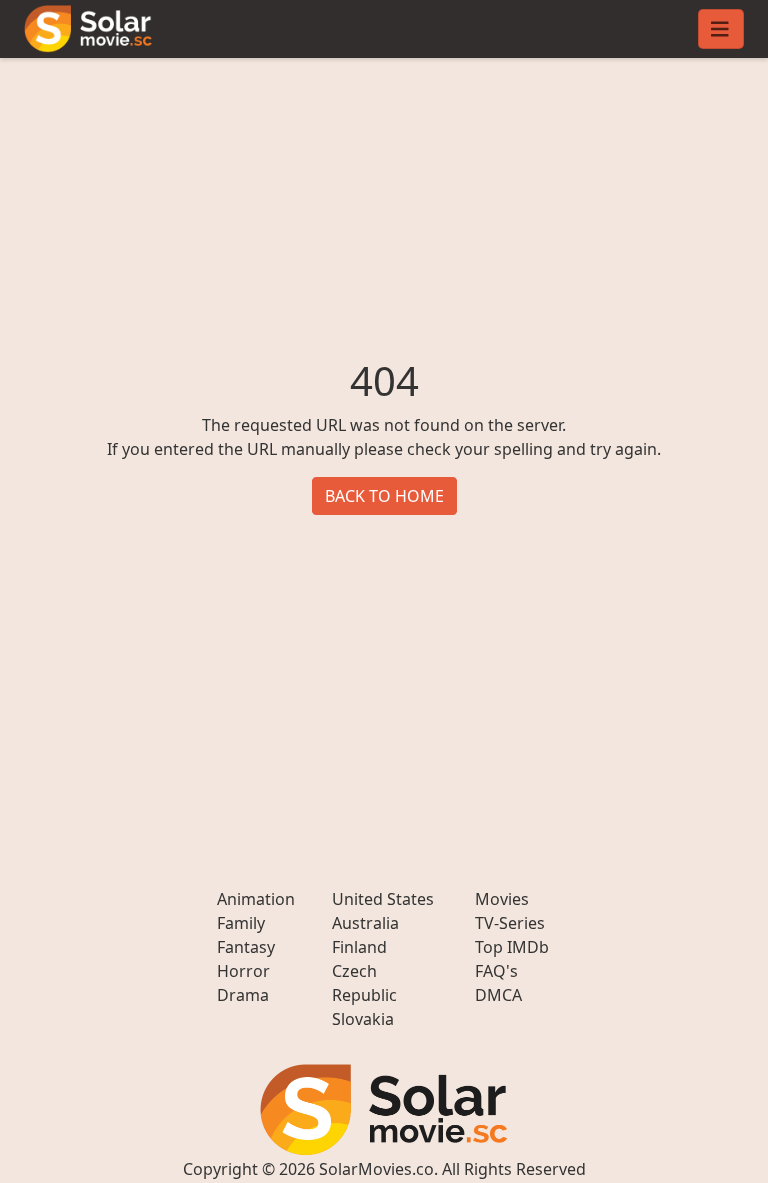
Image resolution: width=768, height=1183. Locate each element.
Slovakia (363, 1019)
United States (383, 899)
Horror (243, 971)
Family (241, 923)
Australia (365, 923)
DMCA (498, 995)
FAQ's (496, 971)
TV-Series (510, 923)
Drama (243, 995)
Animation (256, 899)
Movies (502, 899)
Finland (359, 947)
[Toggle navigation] (721, 29)
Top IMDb (512, 947)
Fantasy (246, 947)
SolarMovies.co (376, 1169)
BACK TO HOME (384, 496)
